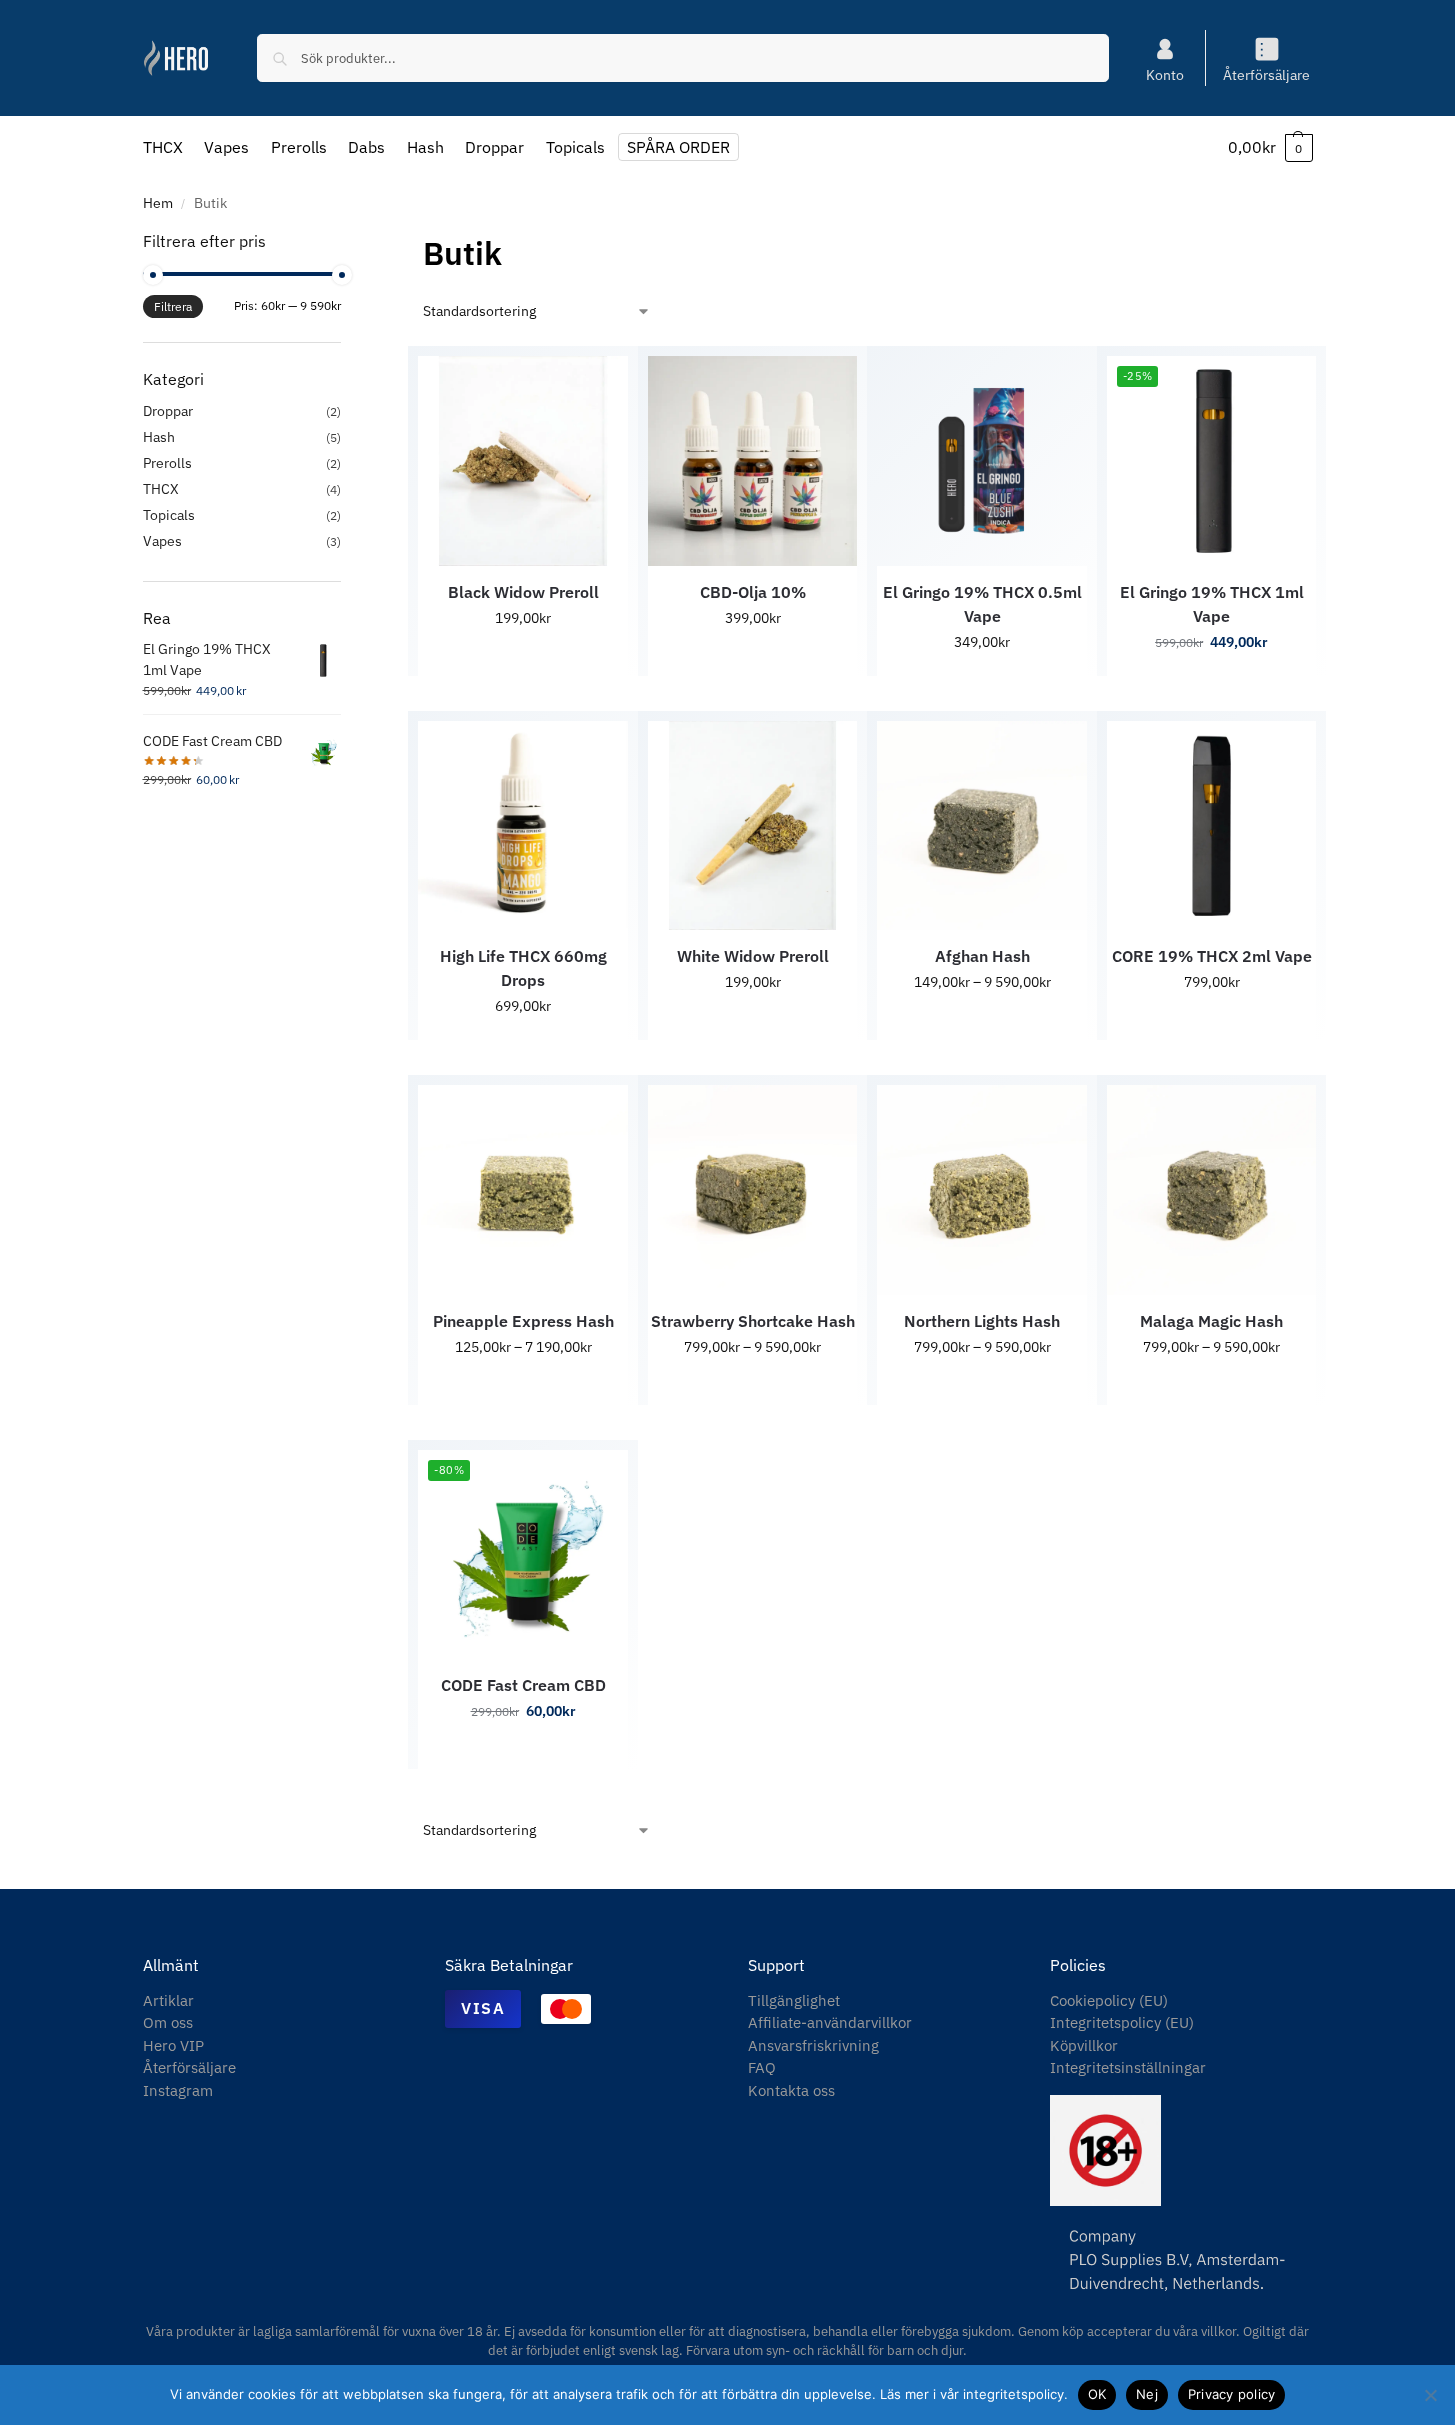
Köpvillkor (1084, 2045)
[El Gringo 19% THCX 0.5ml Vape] (982, 461)
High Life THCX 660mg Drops (523, 968)
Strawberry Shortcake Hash (753, 1321)
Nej (1147, 2394)
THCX (161, 489)
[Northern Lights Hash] (982, 1190)
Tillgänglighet (794, 2000)
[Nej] (1430, 2395)
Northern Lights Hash (982, 1321)
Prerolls (167, 463)
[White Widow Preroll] (753, 826)
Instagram (178, 2090)
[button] (1270, 147)
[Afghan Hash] (982, 826)
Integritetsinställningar (1128, 2067)
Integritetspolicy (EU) (1122, 2022)
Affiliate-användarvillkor (830, 2022)
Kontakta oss (791, 2090)
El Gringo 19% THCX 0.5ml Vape (982, 604)
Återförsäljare (1266, 75)
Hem (158, 203)
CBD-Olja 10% (753, 592)
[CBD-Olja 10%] (753, 461)
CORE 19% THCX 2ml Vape (1212, 956)
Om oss (168, 2022)
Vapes (162, 541)
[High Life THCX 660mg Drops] (523, 826)
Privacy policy (1232, 2394)
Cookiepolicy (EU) (1109, 2000)
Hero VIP (173, 2045)
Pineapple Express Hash (523, 1321)
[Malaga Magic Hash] (1212, 1190)
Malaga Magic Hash (1211, 1321)
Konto (1165, 75)
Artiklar (168, 2000)
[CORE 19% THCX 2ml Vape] (1212, 826)
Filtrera (173, 306)
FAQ (762, 2067)
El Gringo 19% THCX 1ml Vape (1212, 604)
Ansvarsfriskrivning (813, 2045)
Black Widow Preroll (523, 592)
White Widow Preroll (753, 956)
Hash (159, 437)
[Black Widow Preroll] (523, 461)
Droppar (168, 411)
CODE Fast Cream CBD (523, 1685)
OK (1097, 2394)
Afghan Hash (982, 956)
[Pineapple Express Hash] (523, 1190)
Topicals (169, 515)
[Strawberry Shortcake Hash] (753, 1190)
